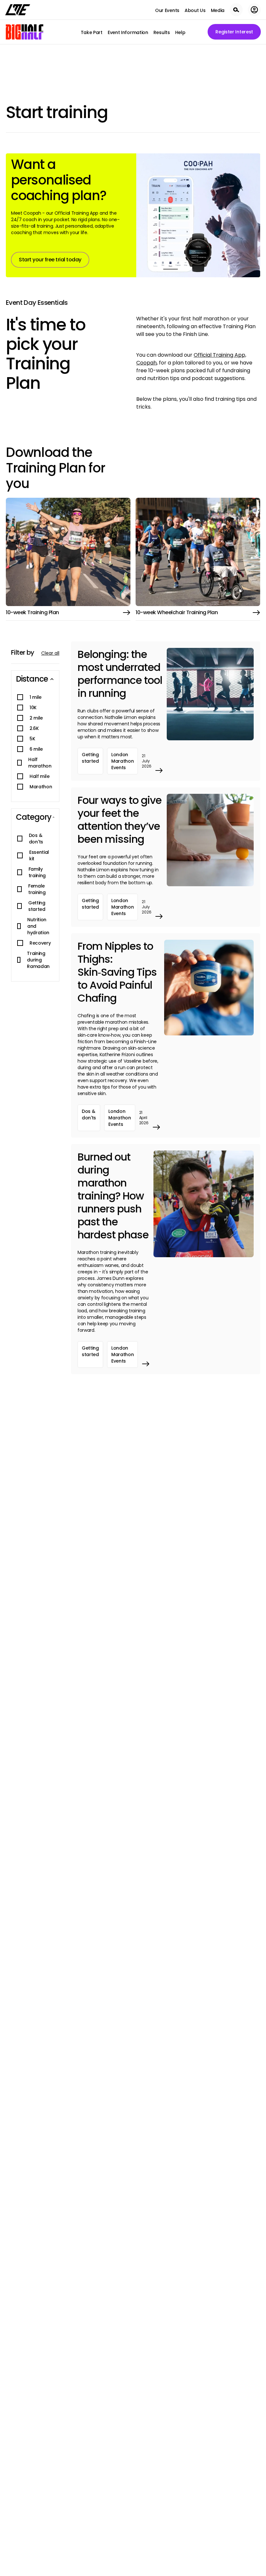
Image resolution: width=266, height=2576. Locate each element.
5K (32, 739)
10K (33, 708)
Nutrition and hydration (38, 926)
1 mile (36, 697)
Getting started (37, 906)
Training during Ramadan (38, 960)
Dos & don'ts (36, 839)
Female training (37, 889)
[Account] (254, 10)
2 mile (36, 718)
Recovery (40, 943)
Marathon (41, 787)
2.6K (34, 728)
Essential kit (39, 855)
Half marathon (40, 763)
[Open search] (236, 10)
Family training (37, 872)
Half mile (39, 776)
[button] (35, 679)
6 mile (36, 749)
